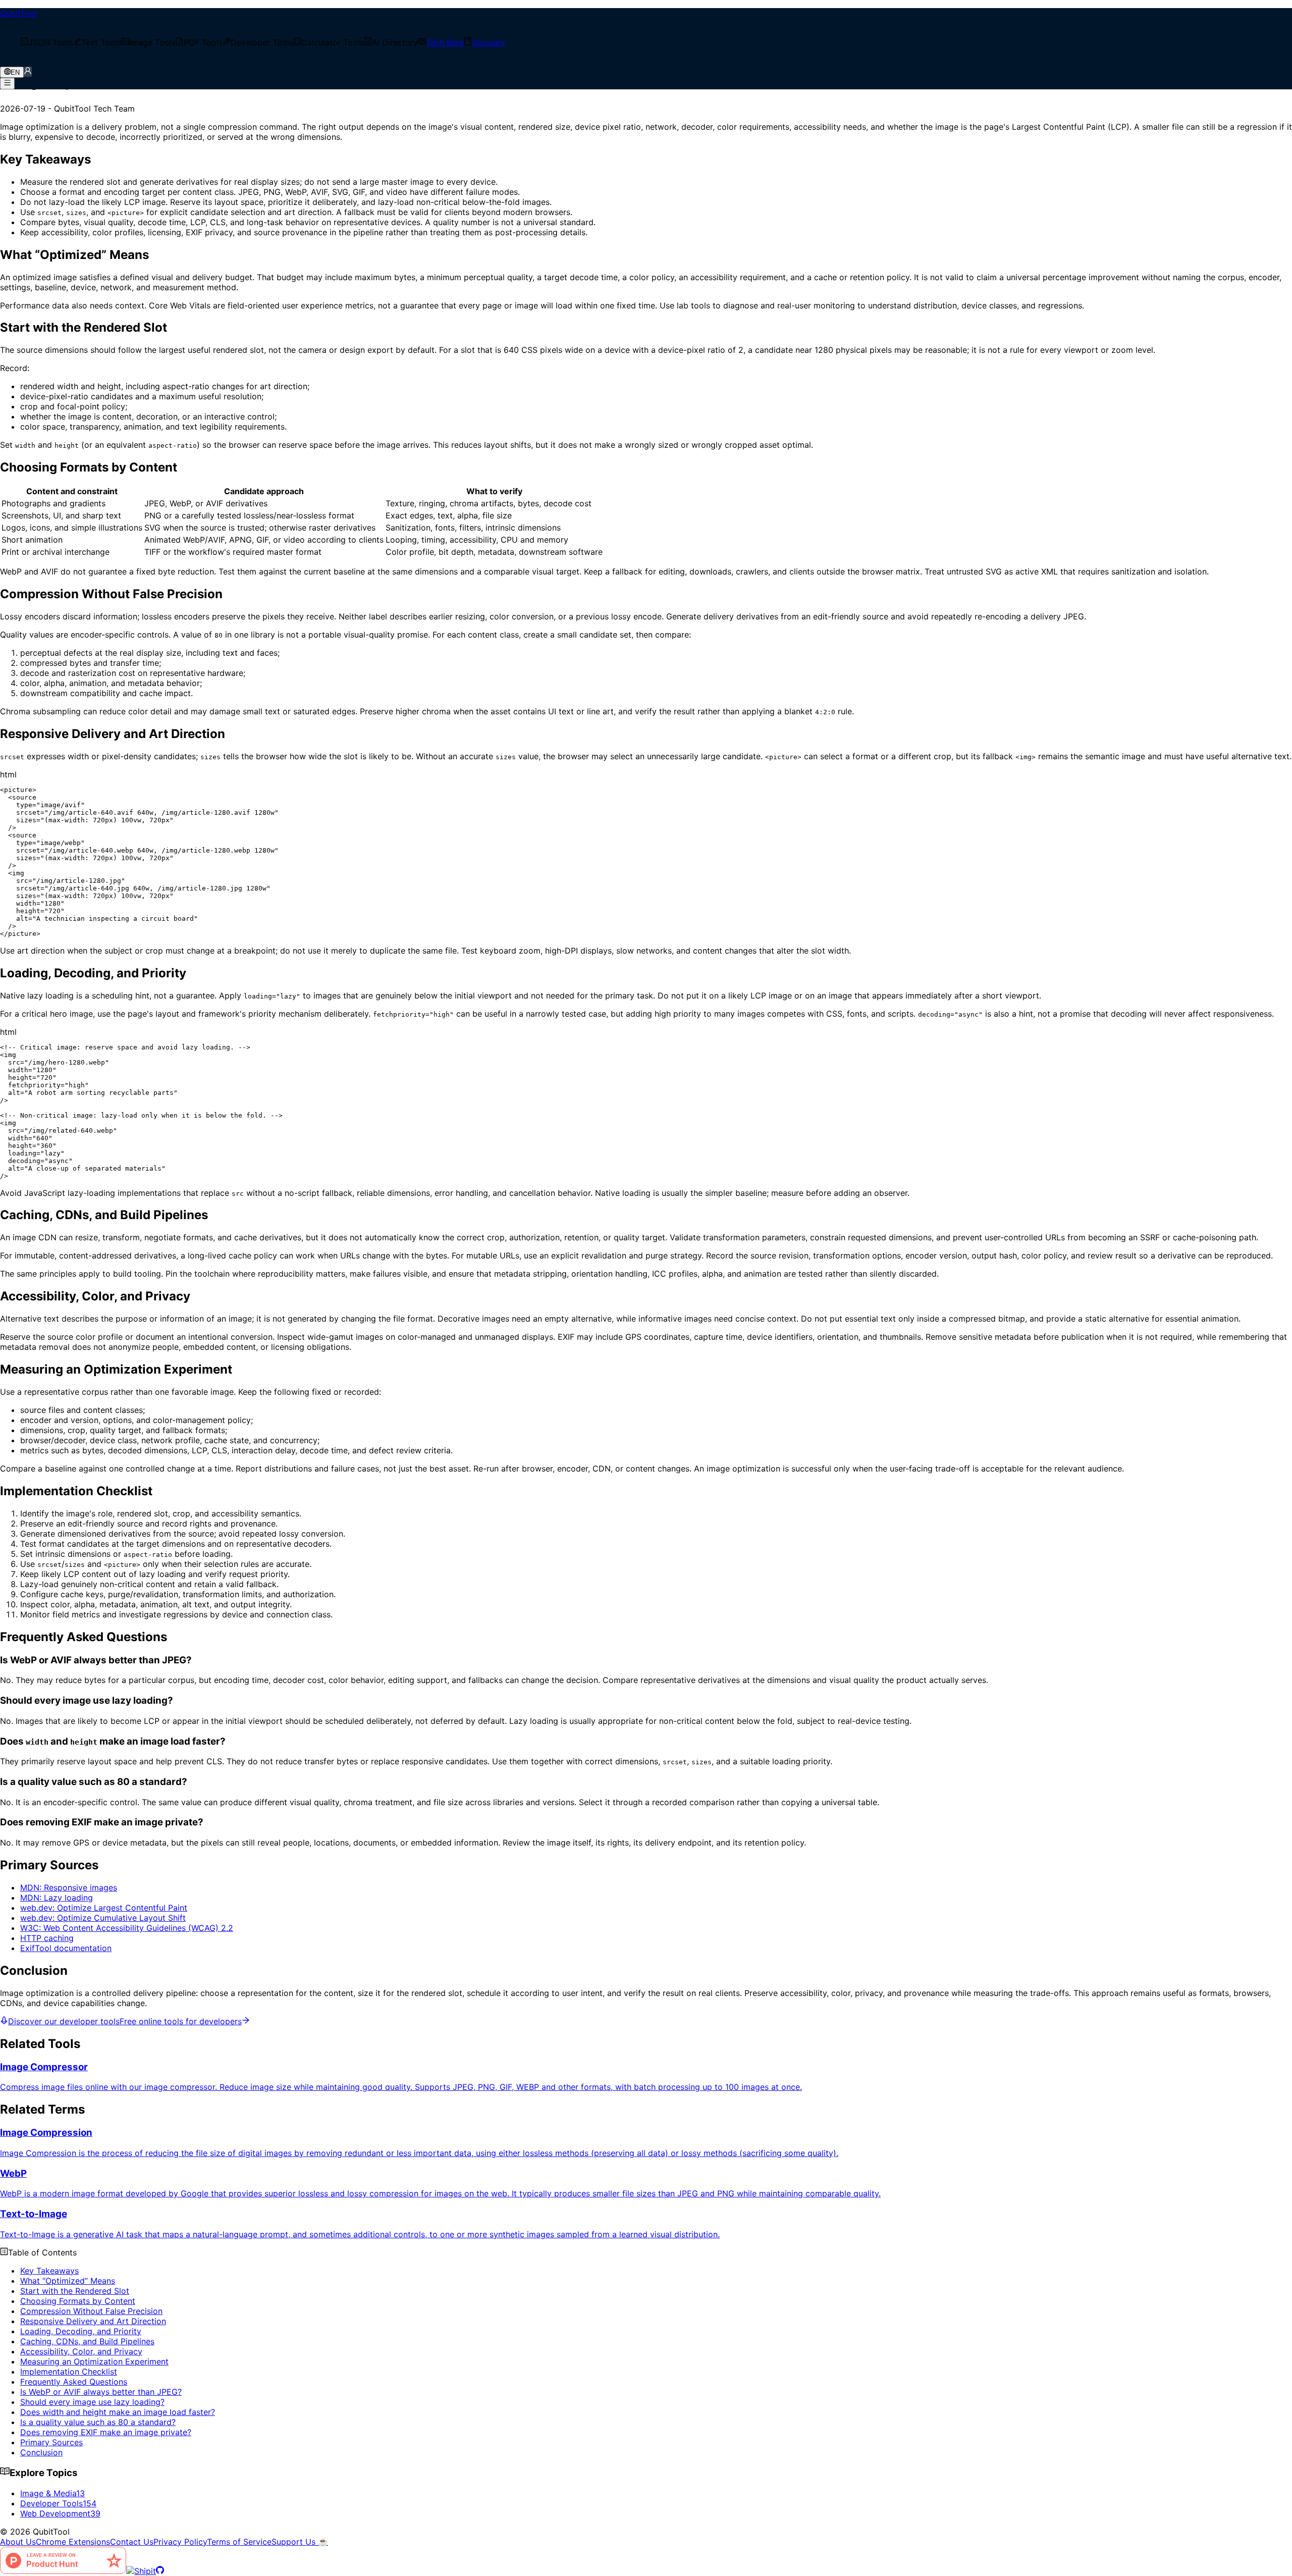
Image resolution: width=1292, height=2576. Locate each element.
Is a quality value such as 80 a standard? (98, 2422)
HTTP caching (47, 1938)
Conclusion (41, 2452)
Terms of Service (239, 2542)
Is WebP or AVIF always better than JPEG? (101, 2392)
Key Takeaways (49, 2271)
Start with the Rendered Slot (75, 2291)
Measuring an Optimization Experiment (94, 2361)
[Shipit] (141, 2571)
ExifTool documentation (66, 1948)
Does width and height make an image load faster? (118, 2412)
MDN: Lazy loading (57, 1898)
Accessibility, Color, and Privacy (81, 2351)
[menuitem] (47, 42)
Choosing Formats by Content (78, 2301)
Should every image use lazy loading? (92, 2402)
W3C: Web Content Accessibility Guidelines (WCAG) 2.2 (127, 1928)
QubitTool (18, 13)
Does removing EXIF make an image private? (106, 2432)
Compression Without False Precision (91, 2311)
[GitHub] (160, 2571)
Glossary (489, 42)
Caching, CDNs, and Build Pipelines (87, 2341)
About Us (18, 2542)
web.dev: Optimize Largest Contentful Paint (104, 1908)
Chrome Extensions (73, 2542)
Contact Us (132, 2542)
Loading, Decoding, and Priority (81, 2331)
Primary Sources (51, 2442)
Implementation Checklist (69, 2372)
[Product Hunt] (63, 2571)
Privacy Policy (180, 2542)
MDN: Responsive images (69, 1887)
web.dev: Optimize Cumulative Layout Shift (103, 1918)
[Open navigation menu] (7, 83)
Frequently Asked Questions (74, 2382)
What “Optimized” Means (68, 2281)
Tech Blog (445, 42)
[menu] (646, 42)
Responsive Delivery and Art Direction (93, 2321)
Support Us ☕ (300, 2542)
